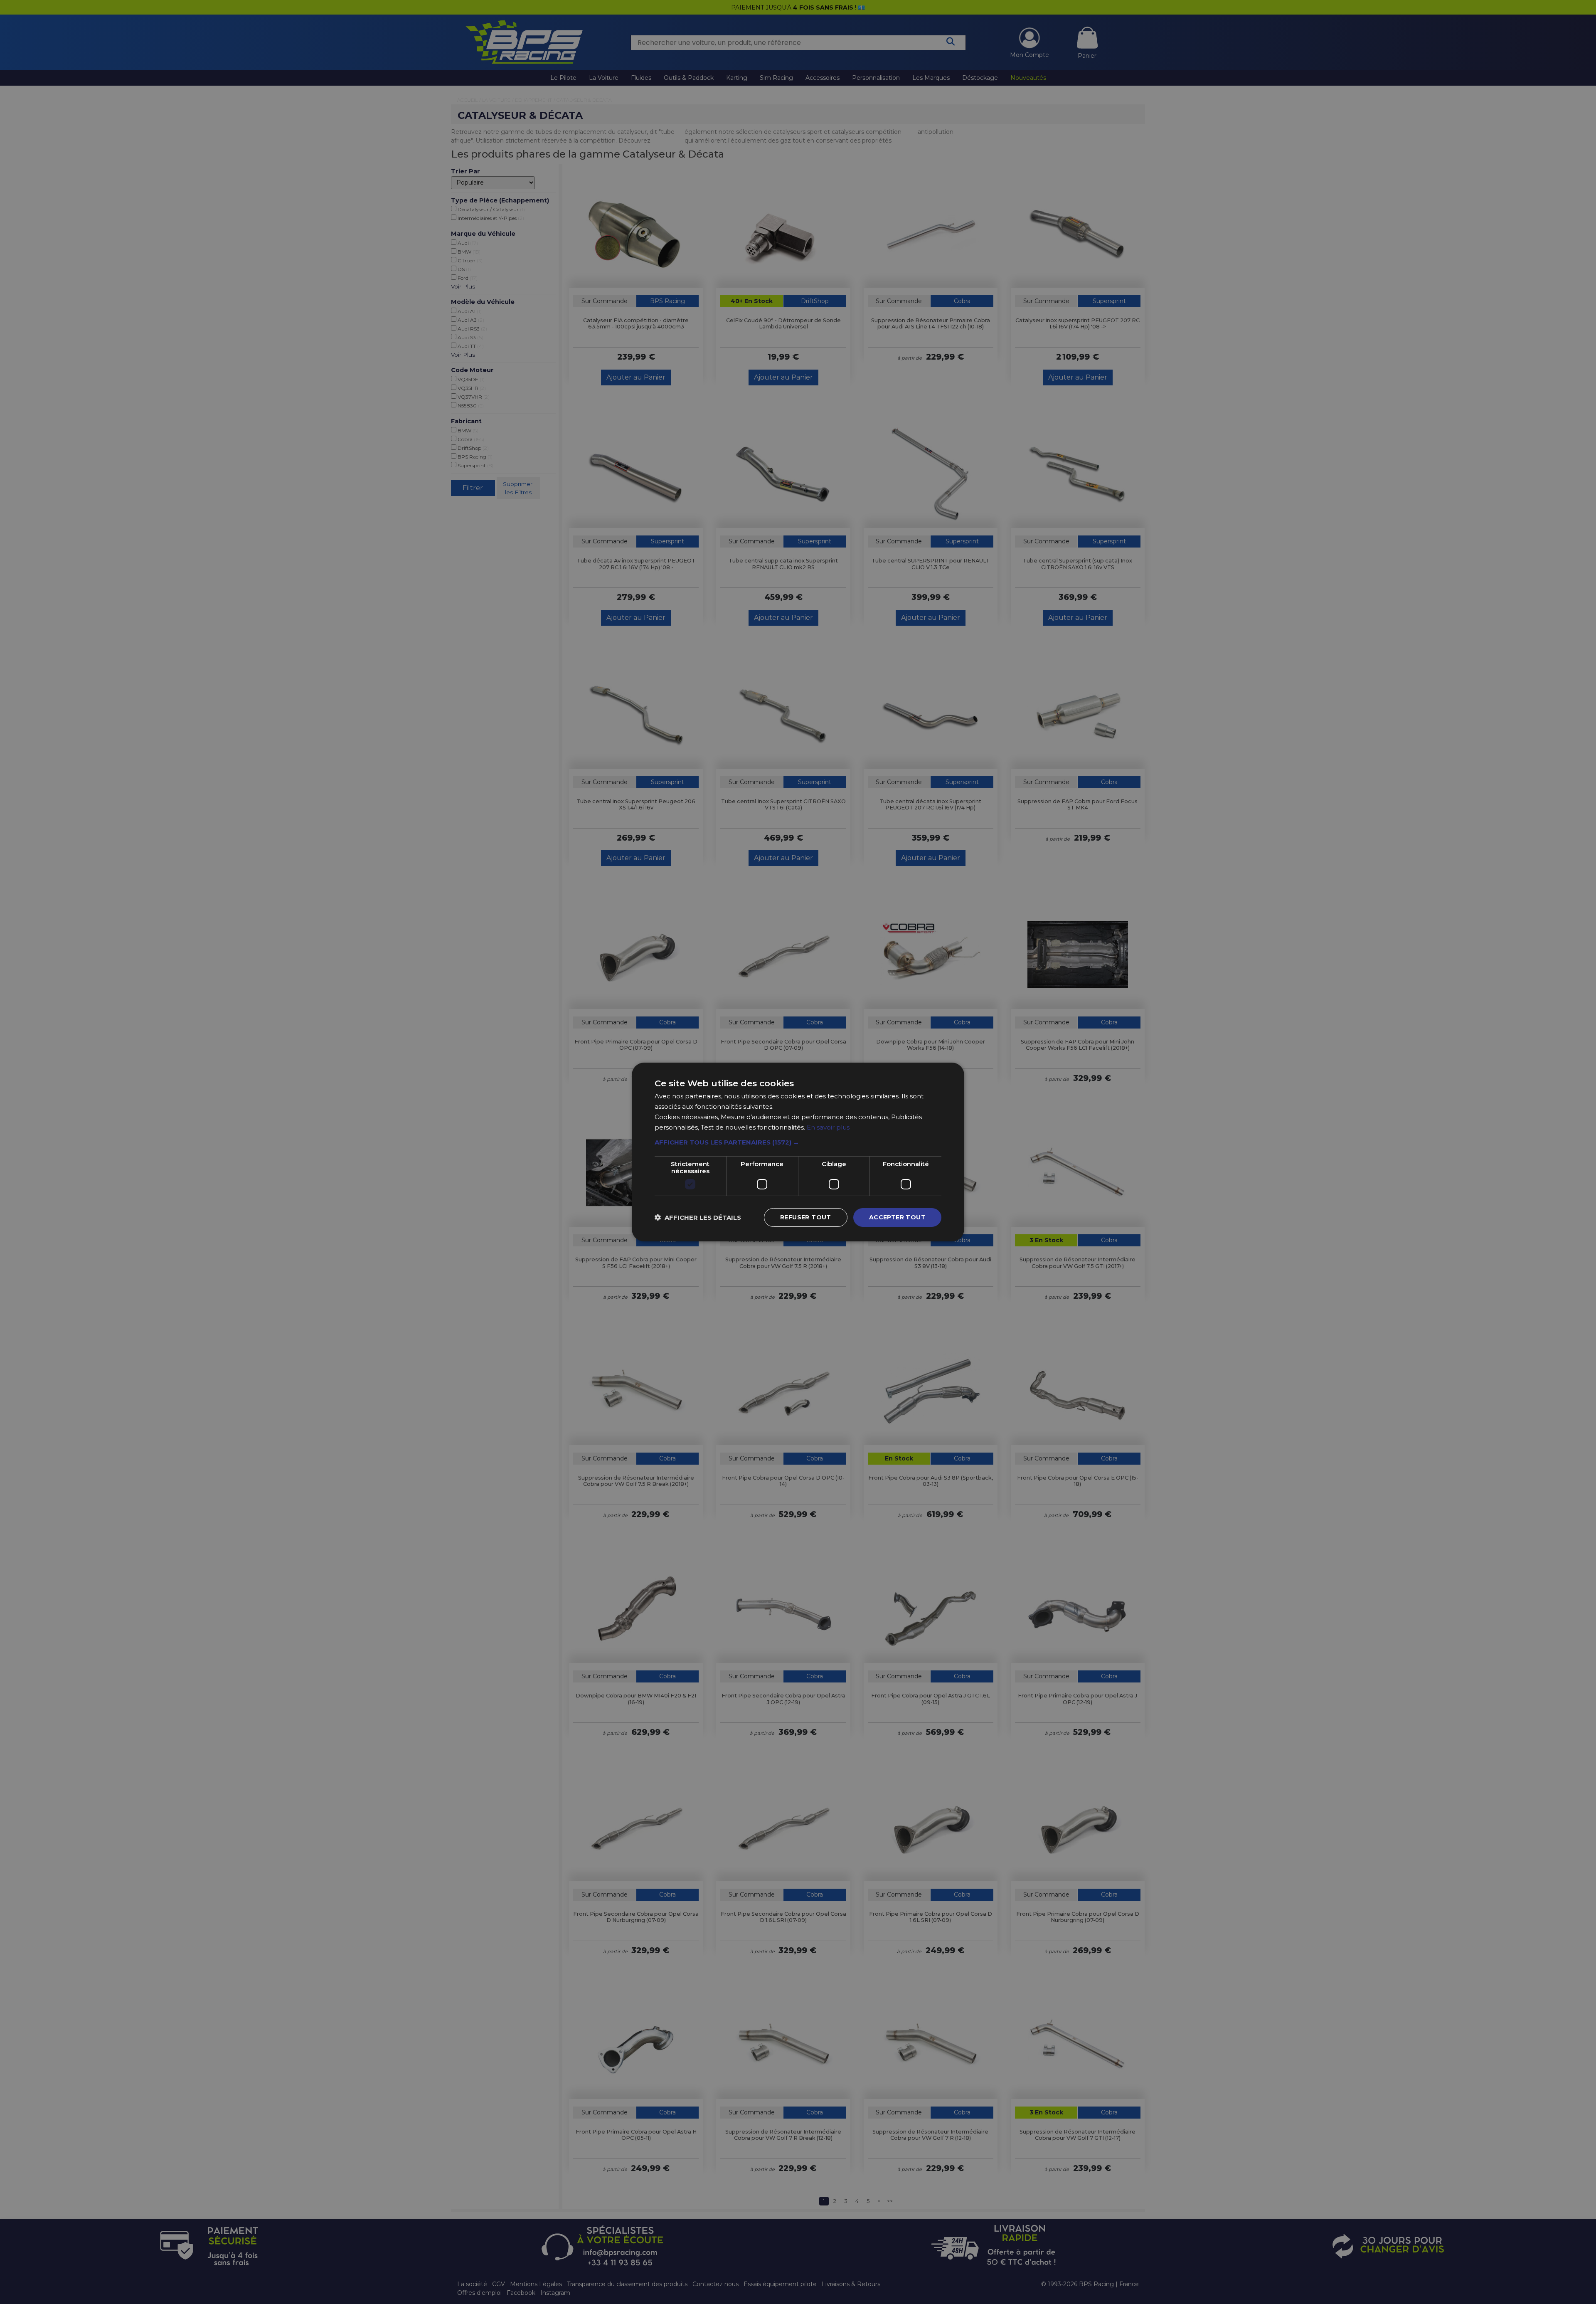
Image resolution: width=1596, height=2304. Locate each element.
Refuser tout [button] (806, 1217)
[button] (798, 1142)
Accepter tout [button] (897, 1217)
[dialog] (798, 1152)
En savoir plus (828, 1127)
